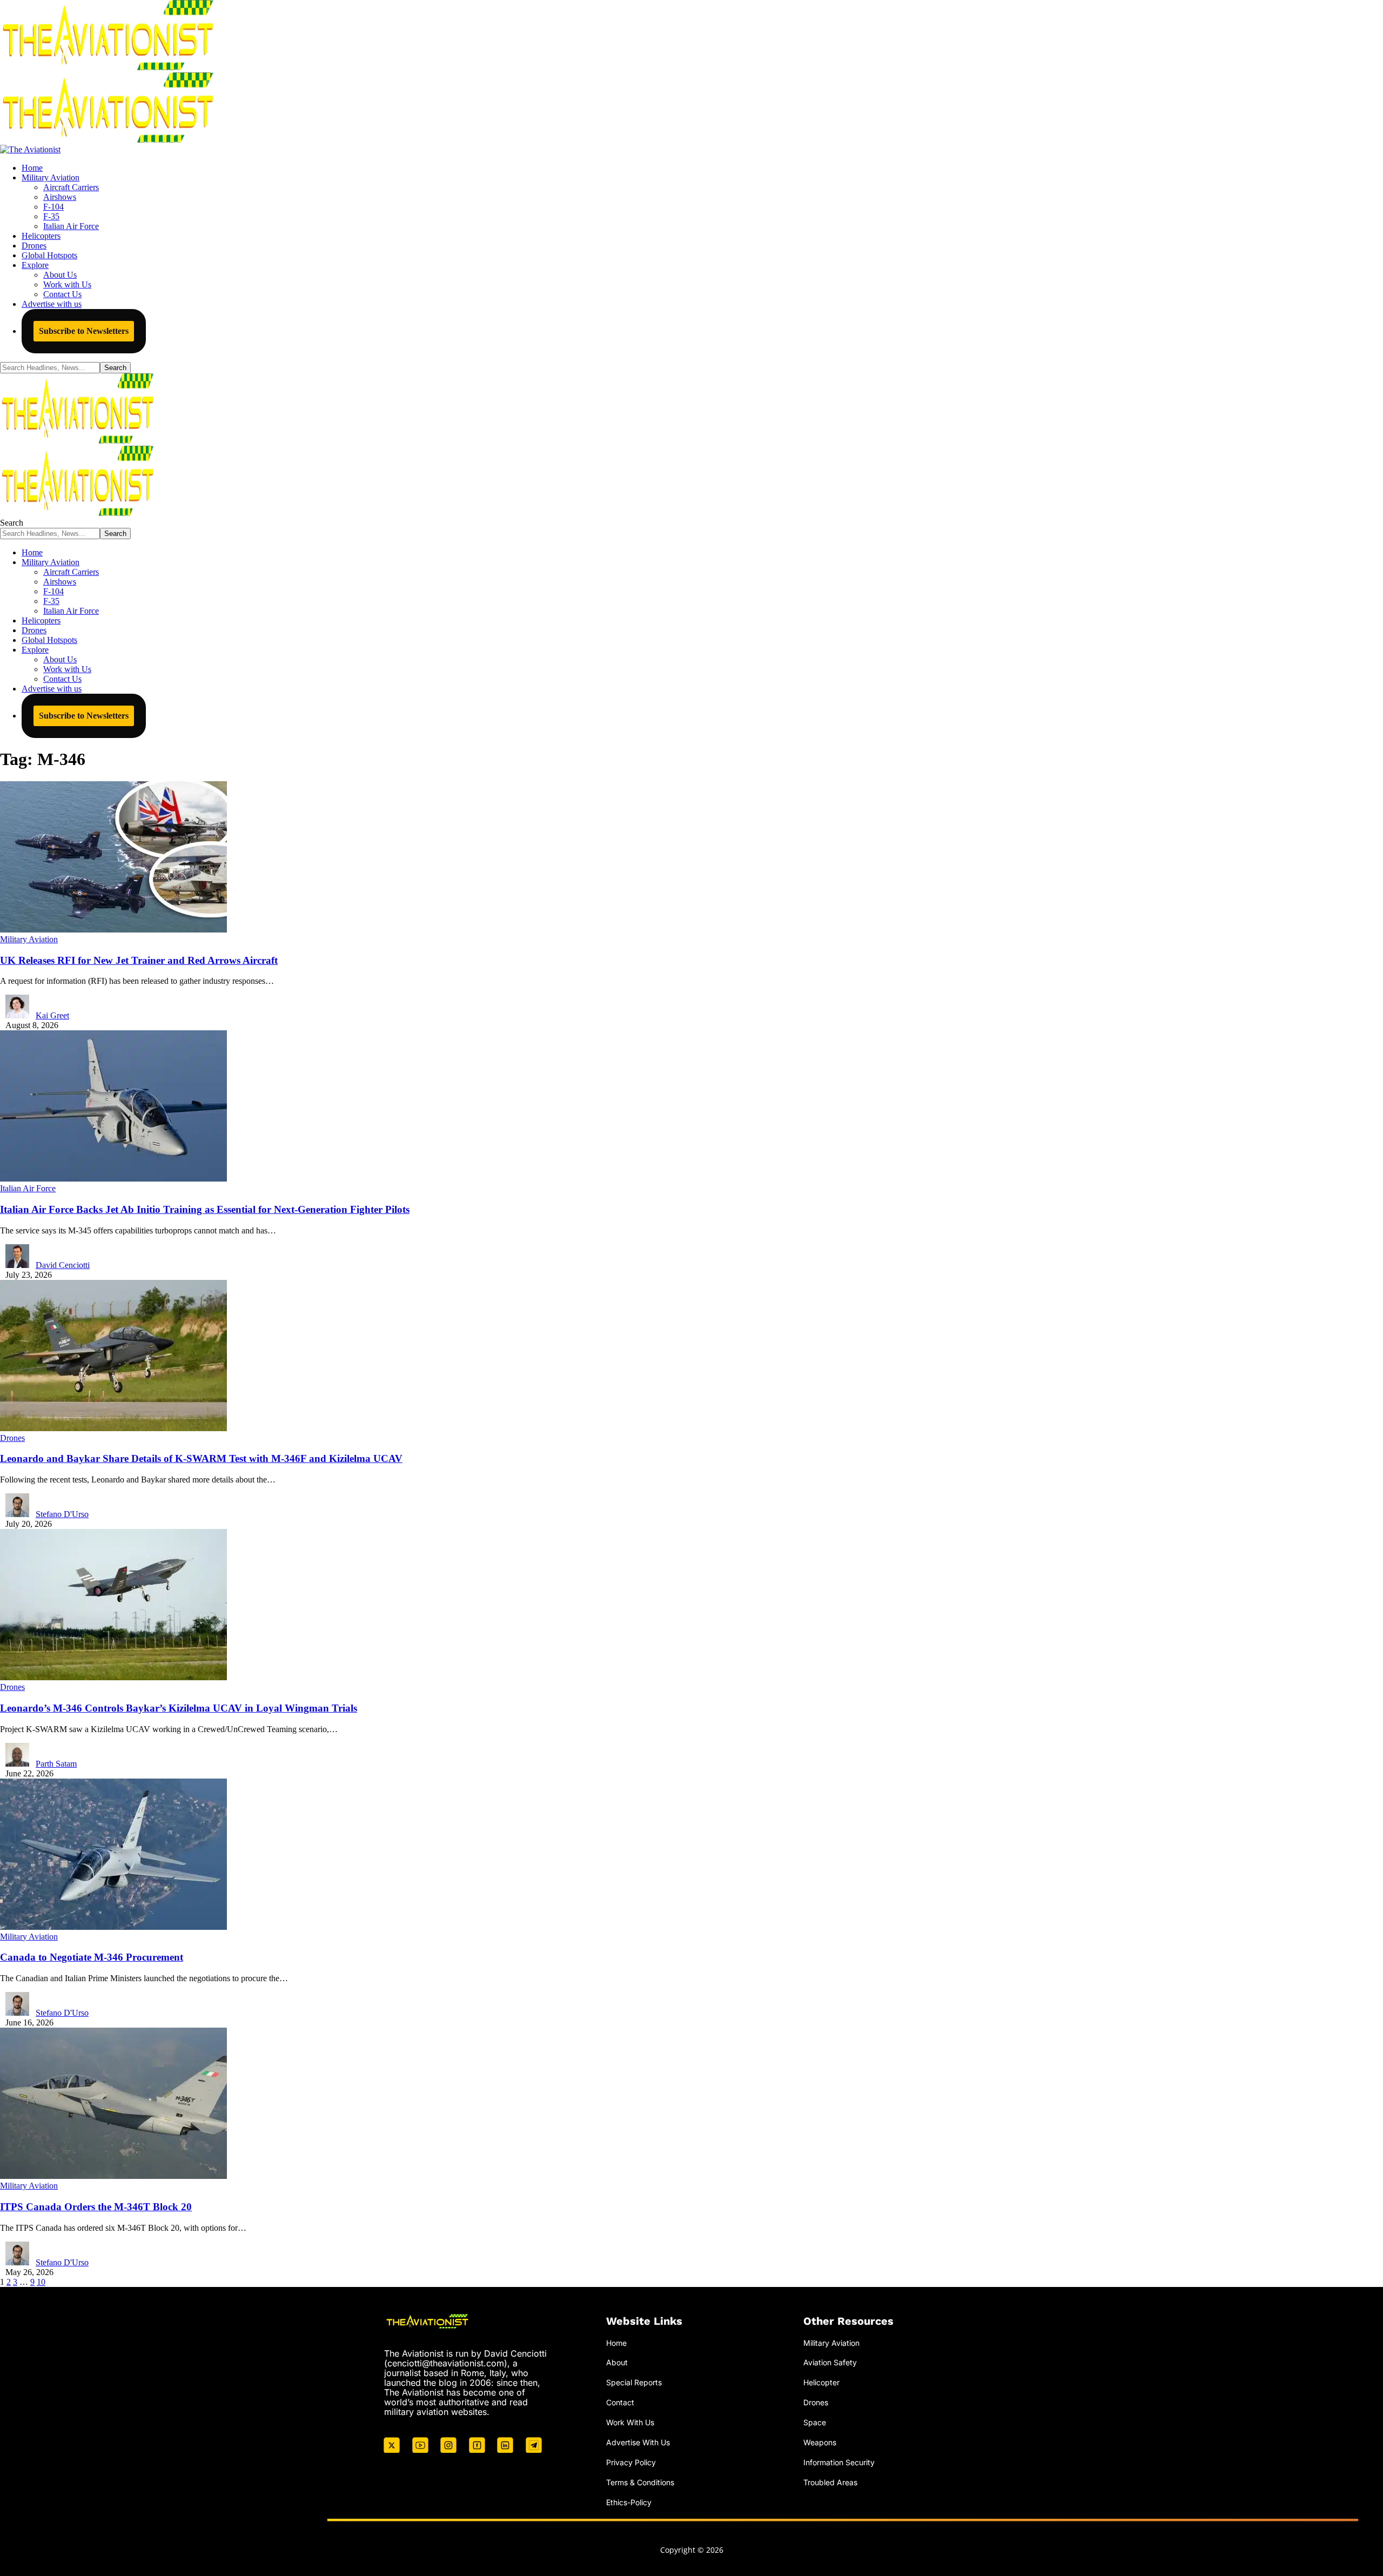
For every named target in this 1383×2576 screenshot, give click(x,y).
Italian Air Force (28, 1188)
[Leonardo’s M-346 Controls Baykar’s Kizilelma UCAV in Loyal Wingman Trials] (113, 1677)
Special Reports (634, 2382)
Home (616, 2343)
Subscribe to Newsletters (84, 331)
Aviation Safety (830, 2362)
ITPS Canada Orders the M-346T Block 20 (96, 2207)
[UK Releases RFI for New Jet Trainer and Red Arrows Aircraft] (113, 930)
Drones (12, 1438)
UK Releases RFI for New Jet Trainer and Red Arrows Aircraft (139, 960)
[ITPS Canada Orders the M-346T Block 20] (113, 2176)
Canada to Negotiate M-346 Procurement (92, 1957)
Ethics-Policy (629, 2502)
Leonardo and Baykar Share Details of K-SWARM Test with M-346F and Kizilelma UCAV (201, 1458)
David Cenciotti (63, 1265)
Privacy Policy (631, 2462)
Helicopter (821, 2382)
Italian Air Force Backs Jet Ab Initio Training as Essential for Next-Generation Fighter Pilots (205, 1209)
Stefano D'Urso (62, 1514)
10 (41, 2282)
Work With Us (630, 2422)
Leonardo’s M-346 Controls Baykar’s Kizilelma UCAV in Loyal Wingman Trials (179, 1708)
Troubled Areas (830, 2482)
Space (815, 2422)
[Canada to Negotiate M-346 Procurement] (113, 1927)
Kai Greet (52, 1015)
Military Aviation (29, 939)
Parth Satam (56, 1764)
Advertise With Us (638, 2442)
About (617, 2362)
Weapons (820, 2442)
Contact (620, 2402)
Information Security (839, 2462)
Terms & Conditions (640, 2482)
